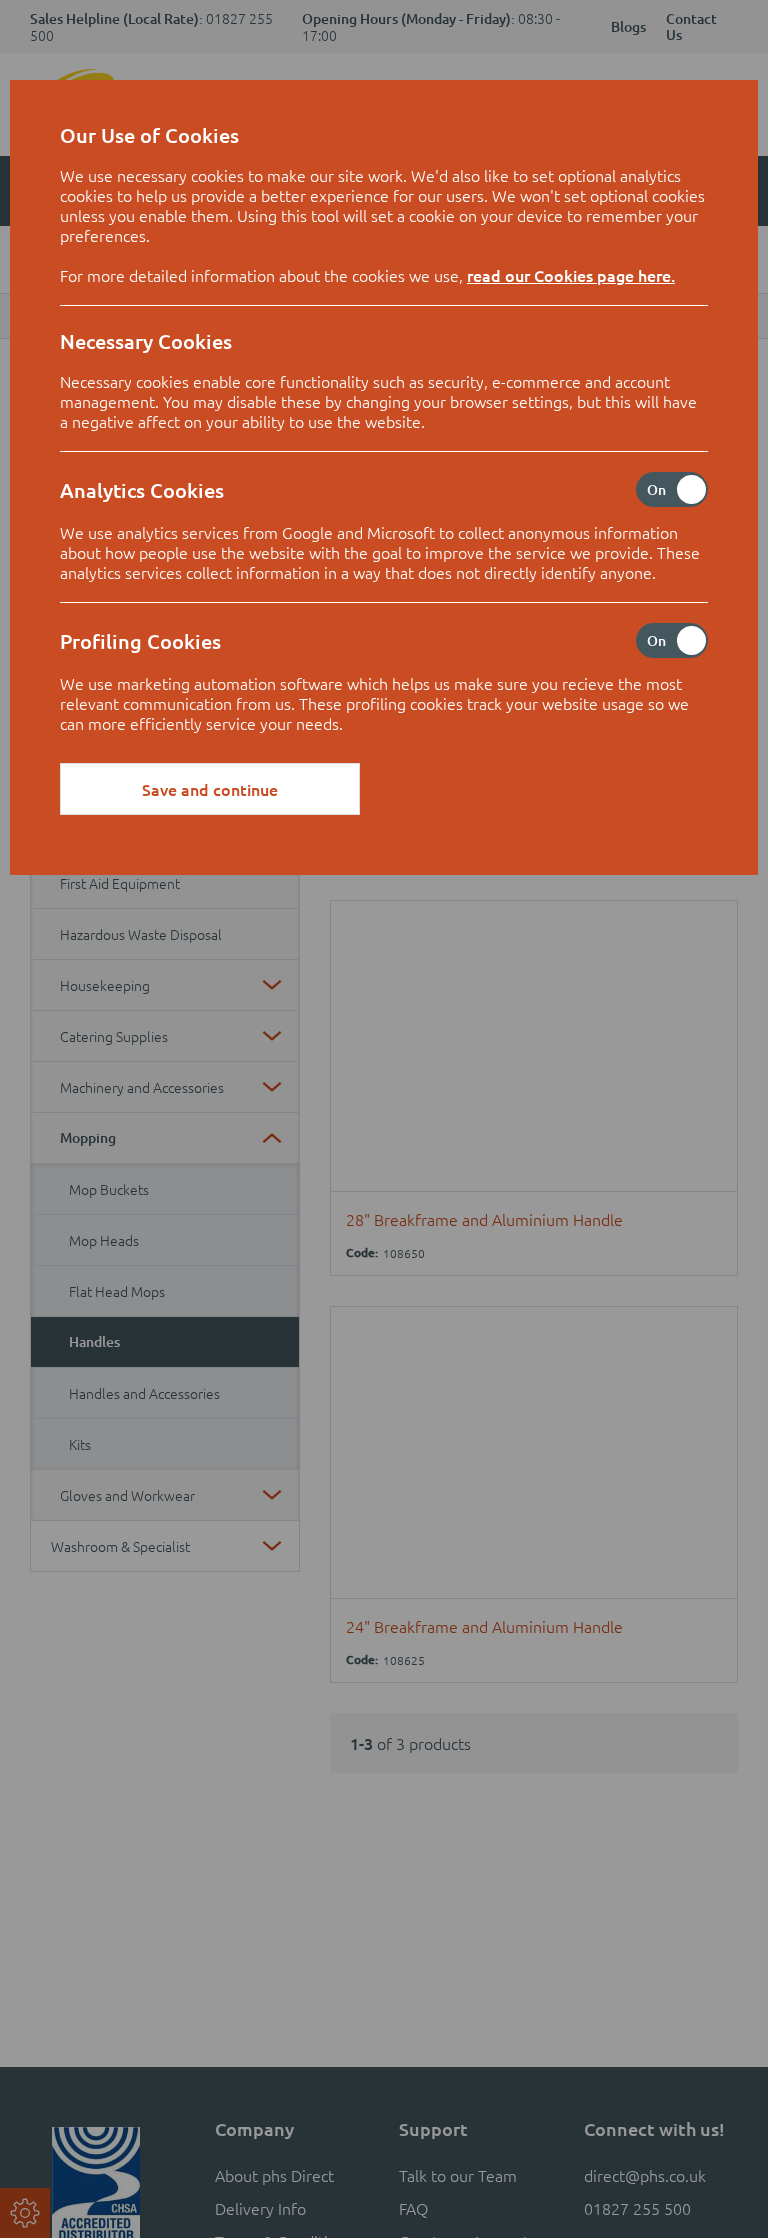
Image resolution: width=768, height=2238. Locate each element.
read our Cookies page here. (571, 275)
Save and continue (210, 789)
